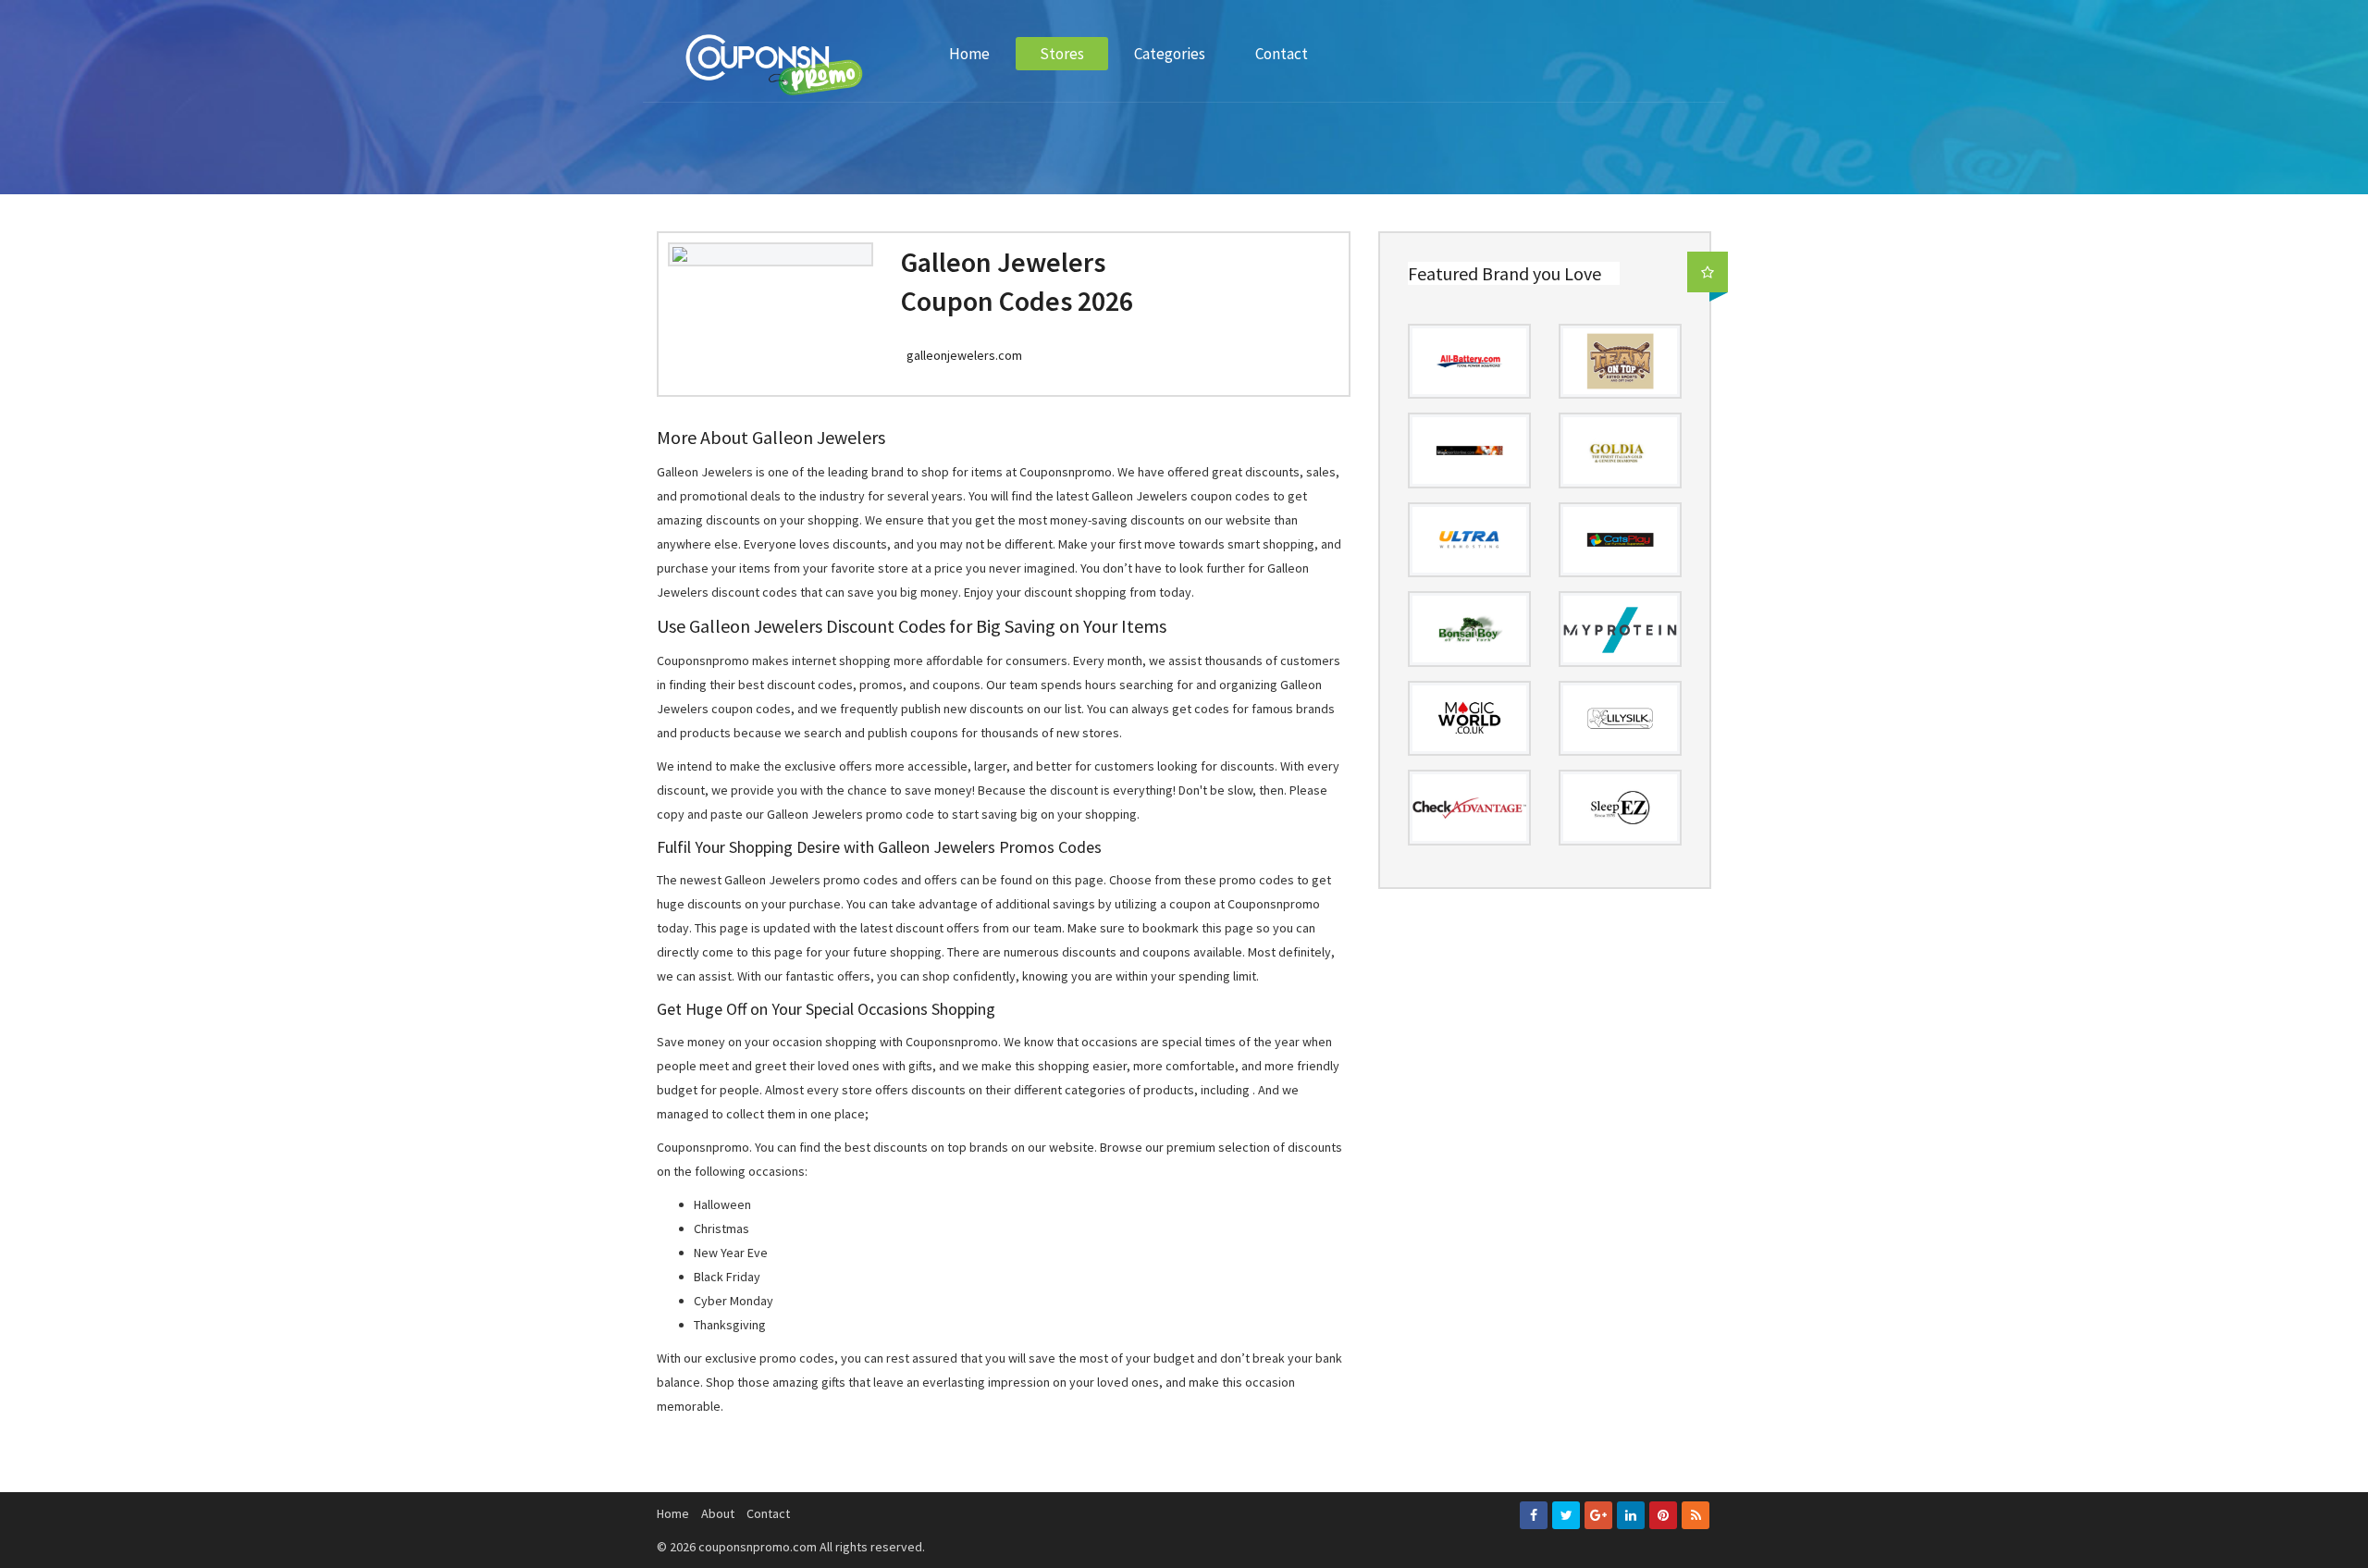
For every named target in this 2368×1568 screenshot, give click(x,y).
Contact (1282, 54)
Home (969, 54)
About (718, 1513)
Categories (1170, 54)
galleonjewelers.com (964, 355)
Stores (1062, 54)
